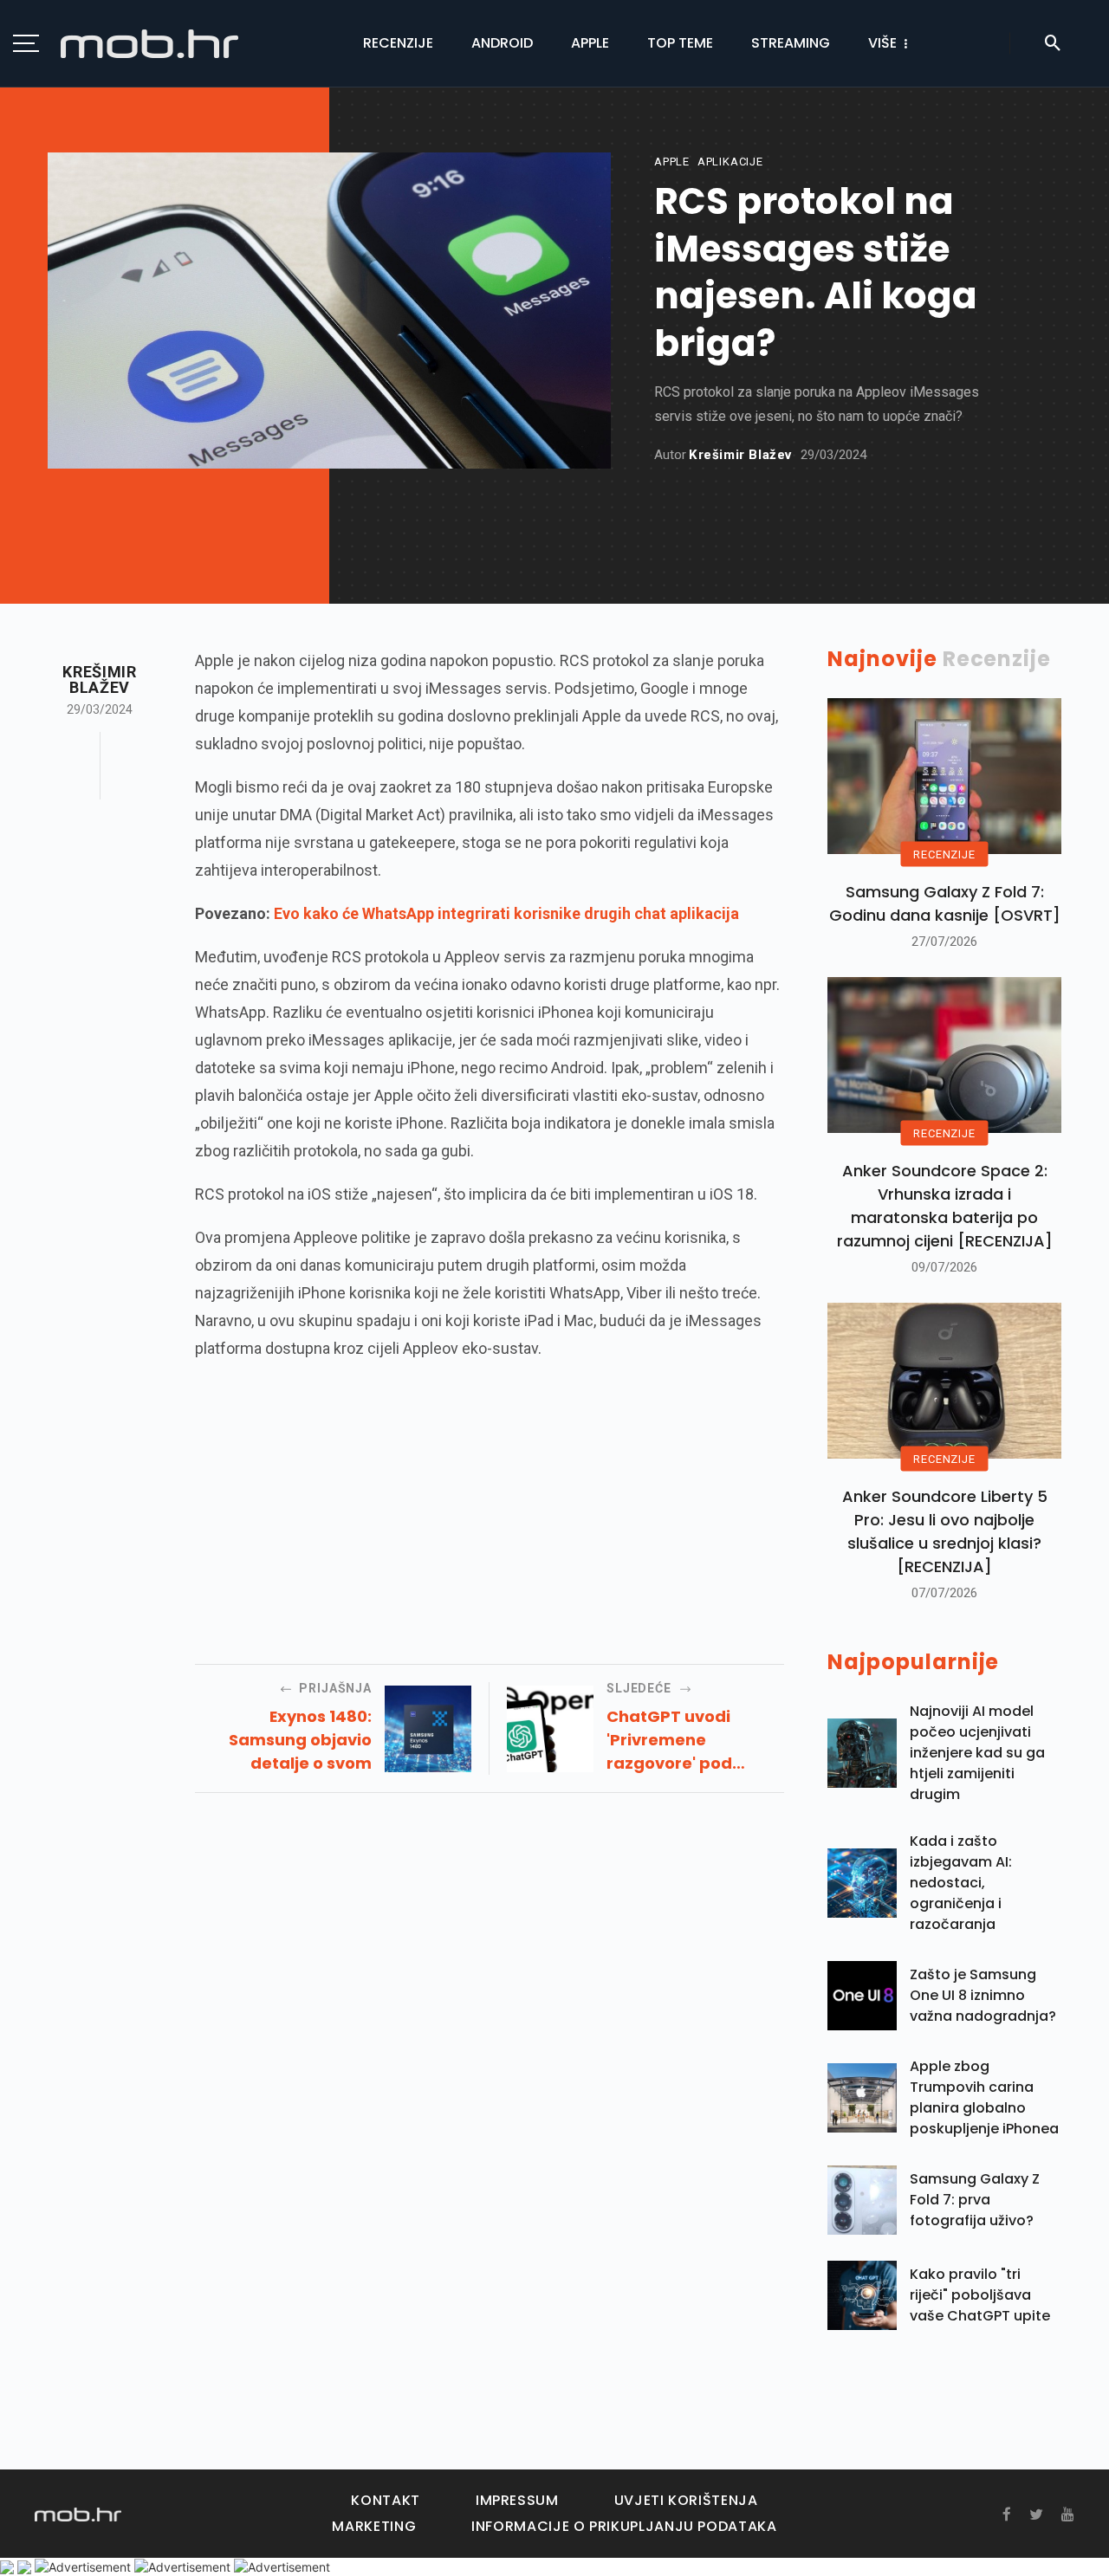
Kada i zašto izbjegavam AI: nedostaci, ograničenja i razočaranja (961, 1883)
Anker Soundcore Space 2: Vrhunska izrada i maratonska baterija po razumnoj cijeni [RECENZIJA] (945, 1206)
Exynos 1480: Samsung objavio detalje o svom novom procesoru (299, 1740)
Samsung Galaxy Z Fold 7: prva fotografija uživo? (975, 2200)
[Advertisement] (490, 1499)
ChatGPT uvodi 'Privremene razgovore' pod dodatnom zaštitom (689, 1740)
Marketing (374, 2526)
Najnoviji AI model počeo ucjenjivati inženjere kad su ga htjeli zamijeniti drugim (977, 1753)
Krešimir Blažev (740, 455)
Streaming (791, 43)
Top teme (680, 43)
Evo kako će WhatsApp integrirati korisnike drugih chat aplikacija (506, 913)
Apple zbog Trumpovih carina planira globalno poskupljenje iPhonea (984, 2097)
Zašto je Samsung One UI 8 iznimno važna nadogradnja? (983, 1995)
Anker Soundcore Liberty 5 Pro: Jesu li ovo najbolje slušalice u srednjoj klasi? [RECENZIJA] (945, 1531)
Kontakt (385, 2500)
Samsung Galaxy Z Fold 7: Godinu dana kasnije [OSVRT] (945, 903)
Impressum (517, 2500)
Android (502, 43)
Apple (590, 43)
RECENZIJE (944, 854)
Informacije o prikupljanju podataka (624, 2526)
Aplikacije (730, 162)
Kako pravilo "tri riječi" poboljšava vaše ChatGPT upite (980, 2295)
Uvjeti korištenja (686, 2500)
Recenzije (398, 43)
